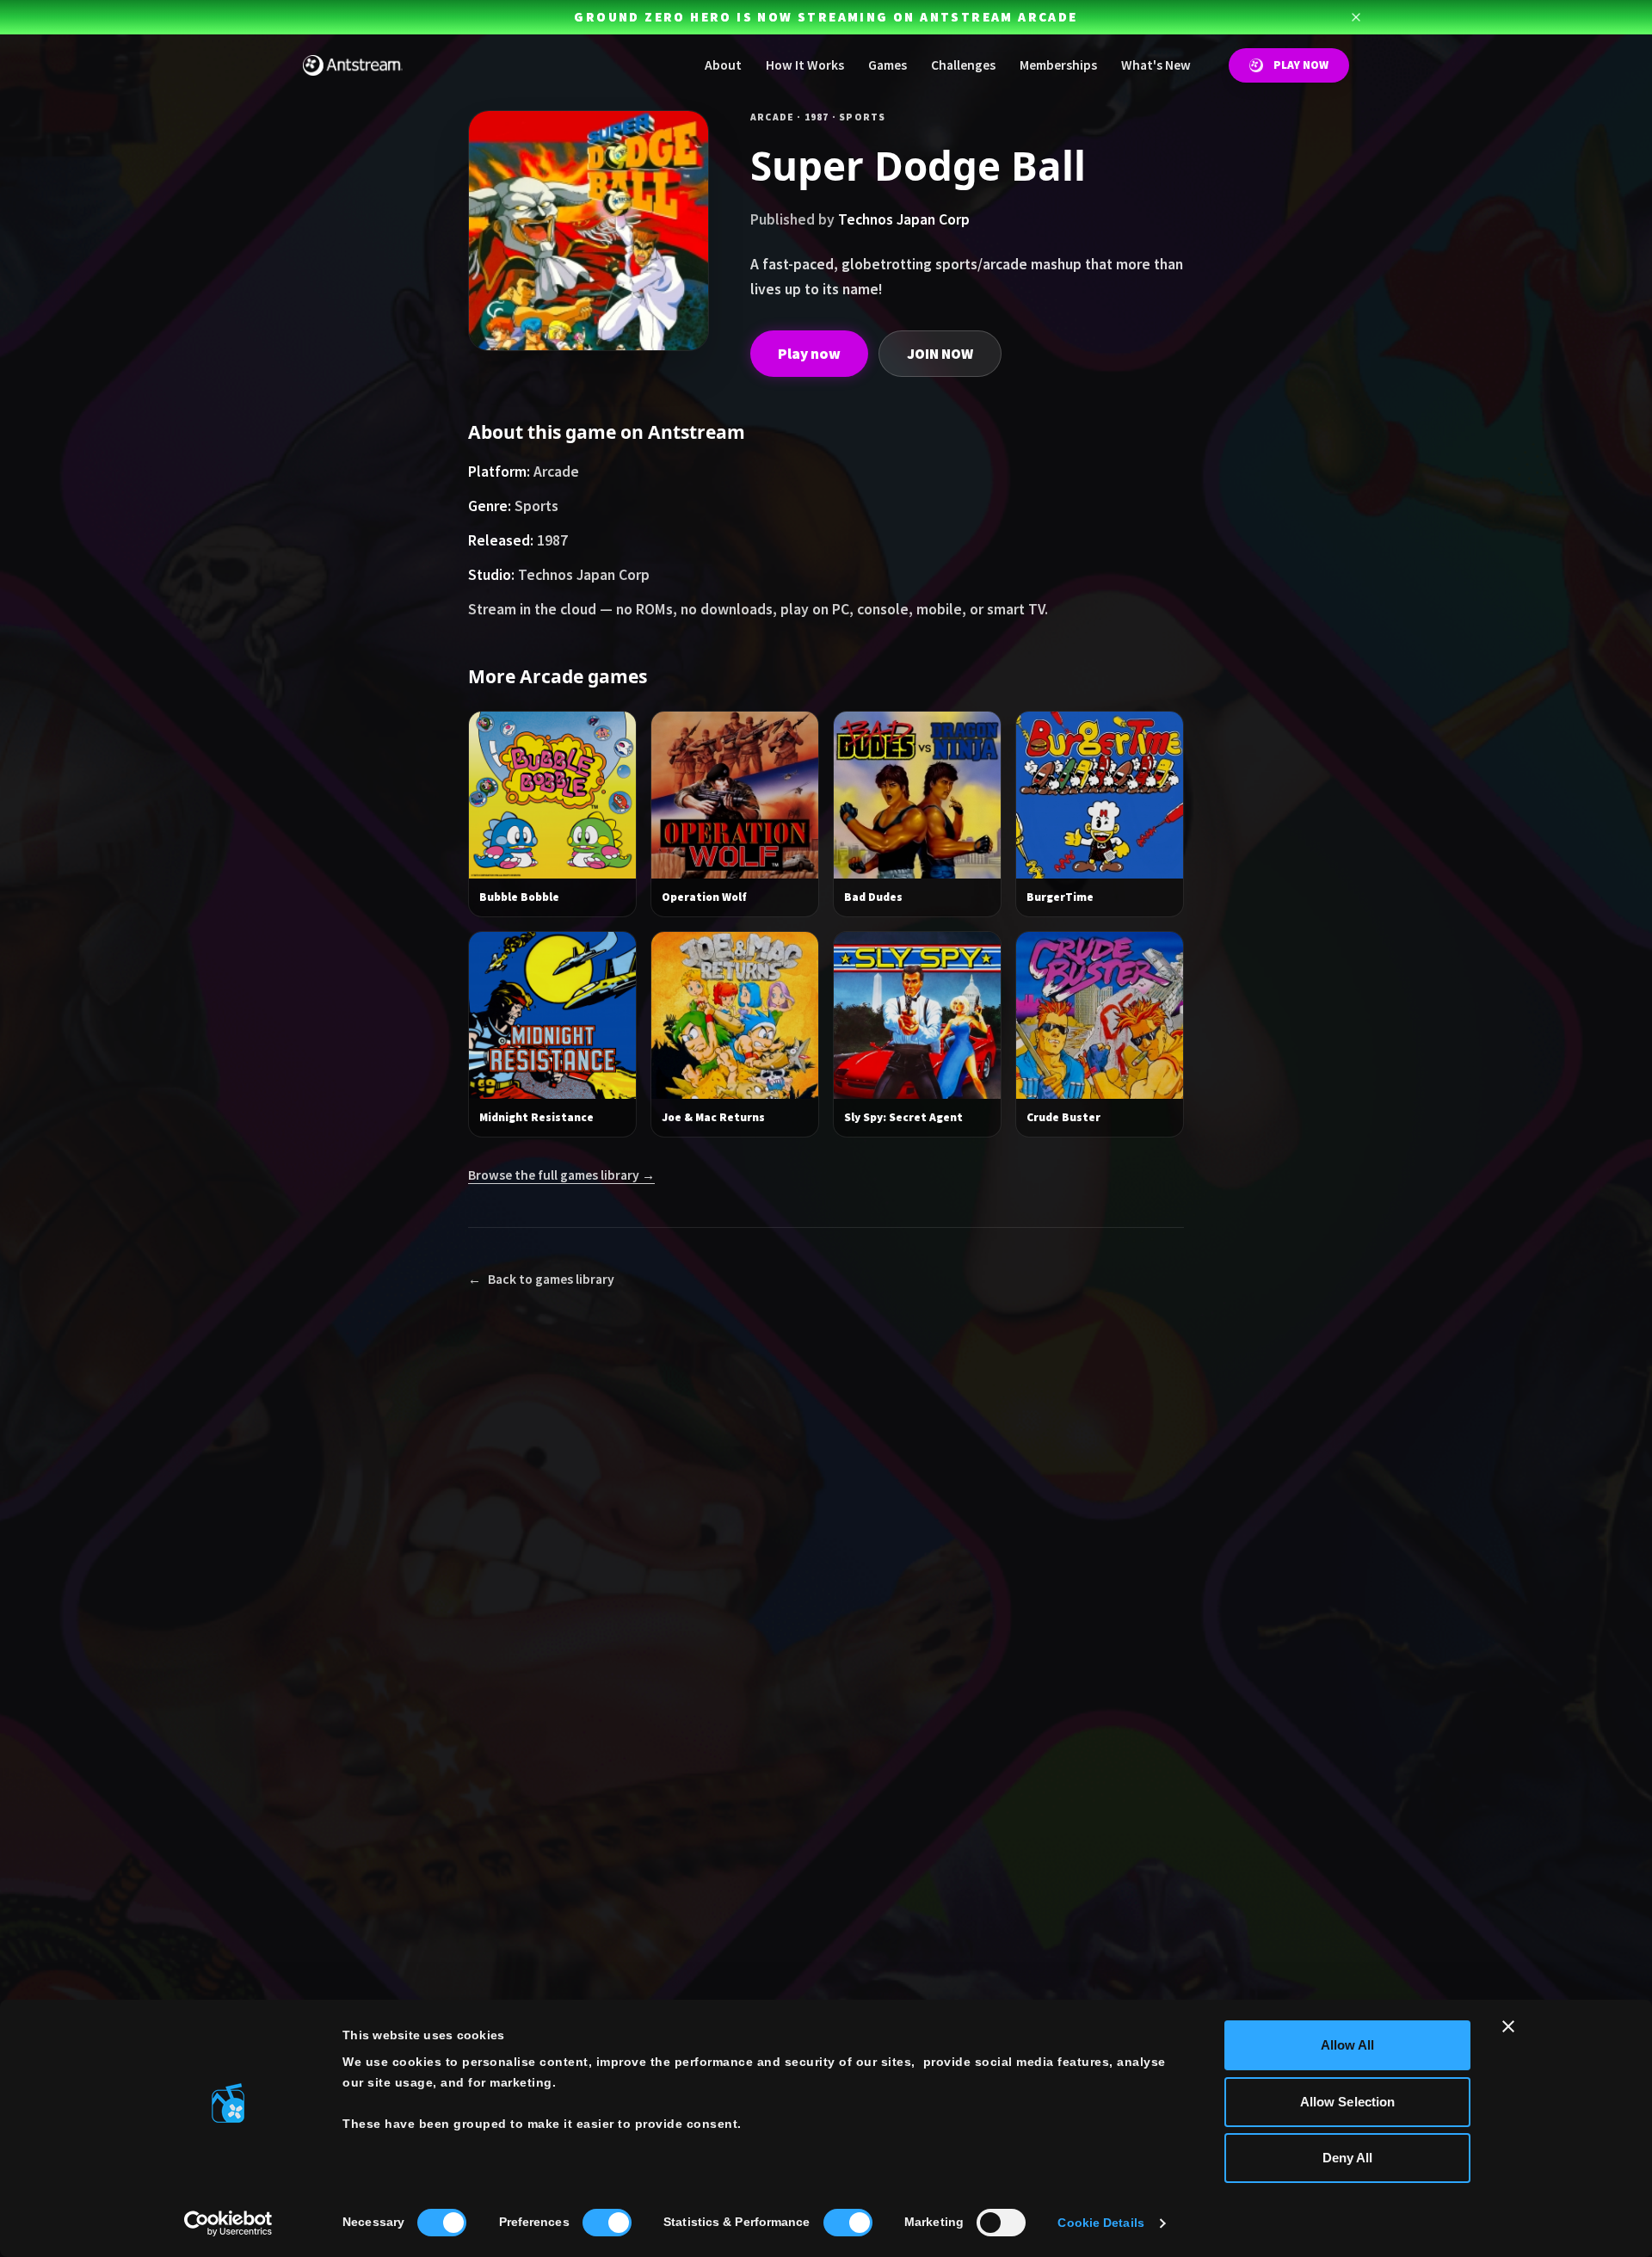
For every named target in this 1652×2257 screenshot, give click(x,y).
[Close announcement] (1356, 17)
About (723, 65)
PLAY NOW (1301, 65)
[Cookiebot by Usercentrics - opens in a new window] (228, 2223)
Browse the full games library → (561, 1175)
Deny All (1348, 2158)
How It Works (805, 65)
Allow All (1348, 2045)
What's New (1156, 65)
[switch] (607, 2223)
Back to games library (541, 1279)
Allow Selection (1348, 2102)
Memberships (1058, 65)
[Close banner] (1508, 2026)
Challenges (963, 65)
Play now (809, 354)
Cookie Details (1100, 2223)
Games (888, 65)
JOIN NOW (940, 354)
